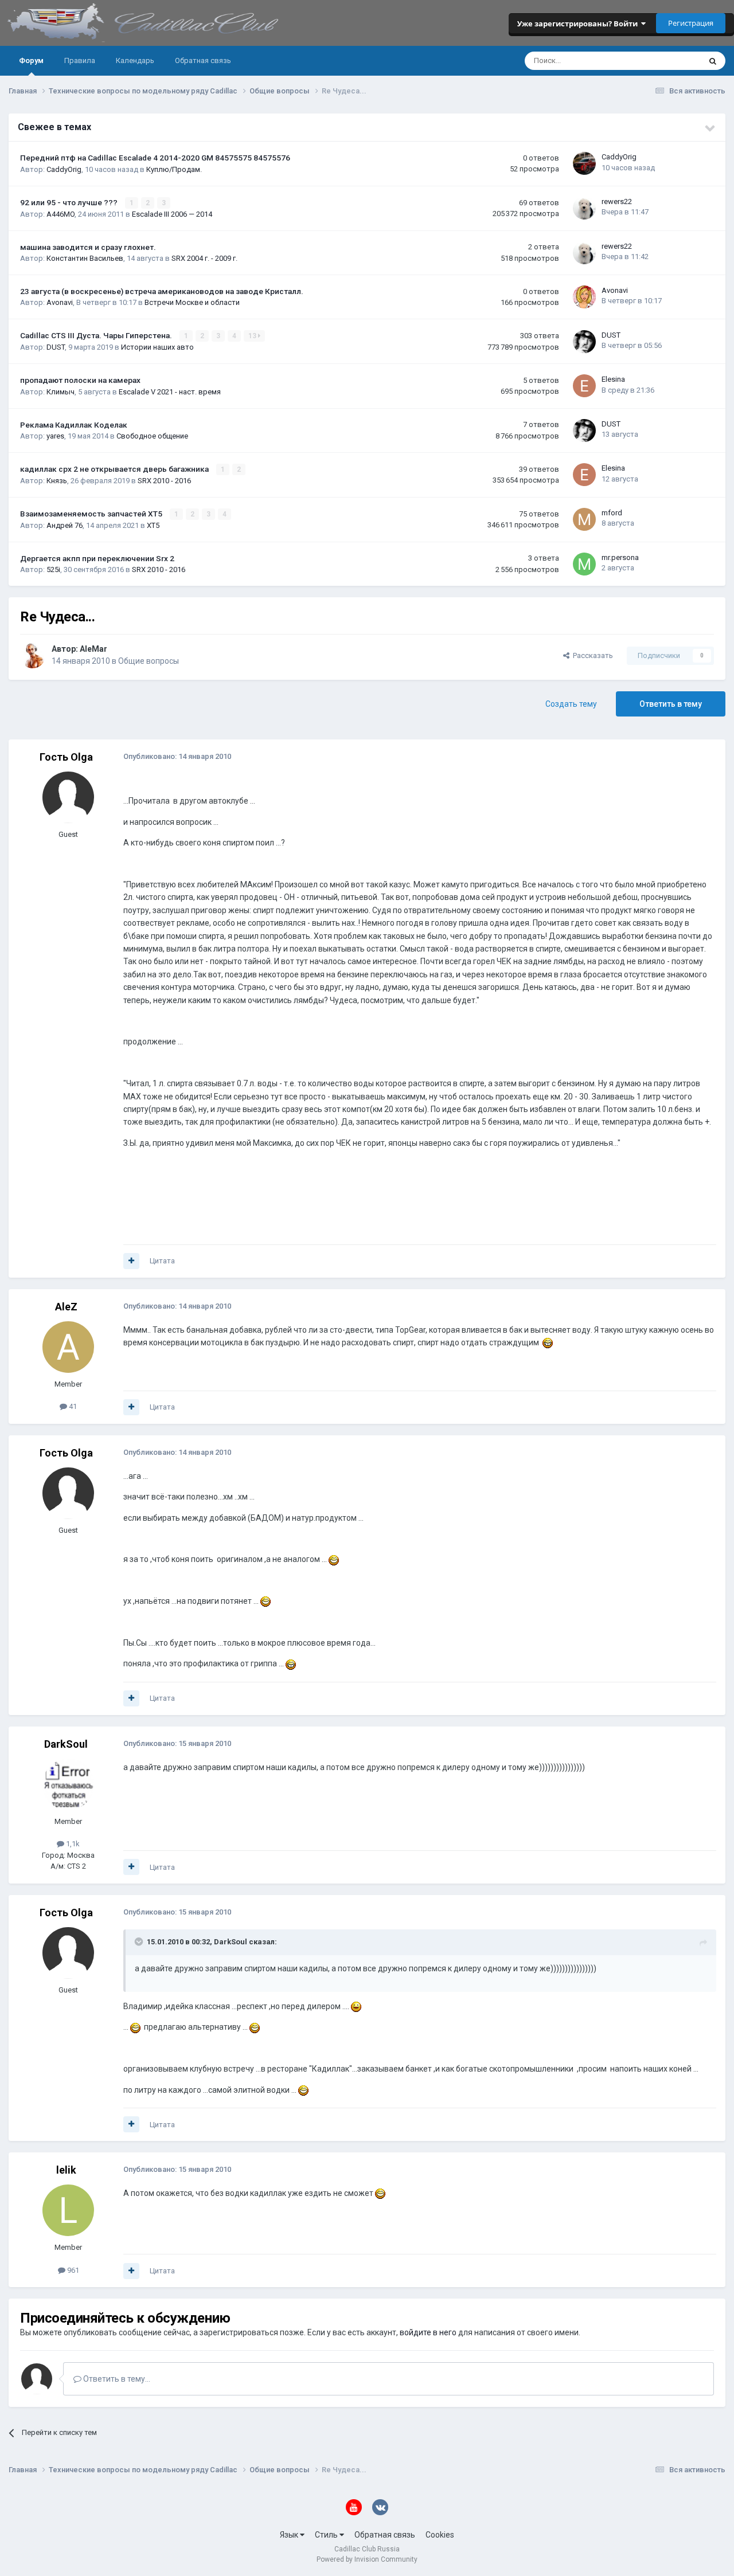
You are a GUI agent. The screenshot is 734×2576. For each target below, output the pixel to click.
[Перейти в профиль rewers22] (584, 208)
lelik (66, 2170)
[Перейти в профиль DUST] (584, 342)
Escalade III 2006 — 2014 (172, 214)
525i (53, 569)
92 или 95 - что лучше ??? (70, 202)
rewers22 (617, 201)
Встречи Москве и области (192, 302)
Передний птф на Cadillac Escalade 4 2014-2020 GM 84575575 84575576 (155, 158)
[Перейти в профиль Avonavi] (584, 297)
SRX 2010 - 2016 (164, 481)
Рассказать (591, 655)
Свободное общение (152, 436)
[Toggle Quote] (140, 1941)
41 (72, 1406)
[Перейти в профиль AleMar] (33, 656)
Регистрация (691, 23)
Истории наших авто (157, 347)
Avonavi (60, 302)
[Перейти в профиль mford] (584, 519)
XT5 (153, 525)
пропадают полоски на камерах (80, 380)
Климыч (60, 392)
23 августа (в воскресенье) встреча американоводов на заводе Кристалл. (162, 291)
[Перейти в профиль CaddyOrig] (584, 163)
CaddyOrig (64, 169)
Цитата (162, 1261)
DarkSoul (66, 1744)
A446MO (60, 214)
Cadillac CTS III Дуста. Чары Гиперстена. (97, 335)
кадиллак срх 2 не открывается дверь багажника (115, 469)
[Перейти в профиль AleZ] (68, 1347)
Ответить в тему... (116, 2379)
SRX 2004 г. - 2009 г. (204, 258)
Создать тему (571, 704)
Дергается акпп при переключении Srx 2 (97, 558)
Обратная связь (203, 60)
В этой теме (665, 61)
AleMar (93, 649)
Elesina (613, 379)
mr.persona (620, 557)
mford (612, 513)
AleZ (66, 1307)
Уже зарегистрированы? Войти (579, 24)
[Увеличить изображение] (548, 1342)
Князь (57, 481)
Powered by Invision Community (367, 2559)
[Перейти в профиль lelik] (68, 2210)
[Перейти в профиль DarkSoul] (68, 1784)
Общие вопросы (149, 661)
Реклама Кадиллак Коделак (74, 425)
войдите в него (428, 2332)
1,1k (72, 1844)
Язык (290, 2535)
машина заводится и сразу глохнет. (88, 247)
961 (72, 2270)
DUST (56, 347)
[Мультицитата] (131, 1261)
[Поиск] (713, 61)
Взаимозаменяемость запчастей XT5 (92, 514)
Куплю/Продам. (174, 169)
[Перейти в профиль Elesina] (584, 386)
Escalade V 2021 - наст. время (170, 392)
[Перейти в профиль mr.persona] (584, 564)
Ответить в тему (671, 704)
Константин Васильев (85, 258)
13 (253, 336)
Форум (31, 60)
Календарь (135, 60)
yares (55, 436)
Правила (80, 60)
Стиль (327, 2535)
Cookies (440, 2535)
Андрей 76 (65, 525)
